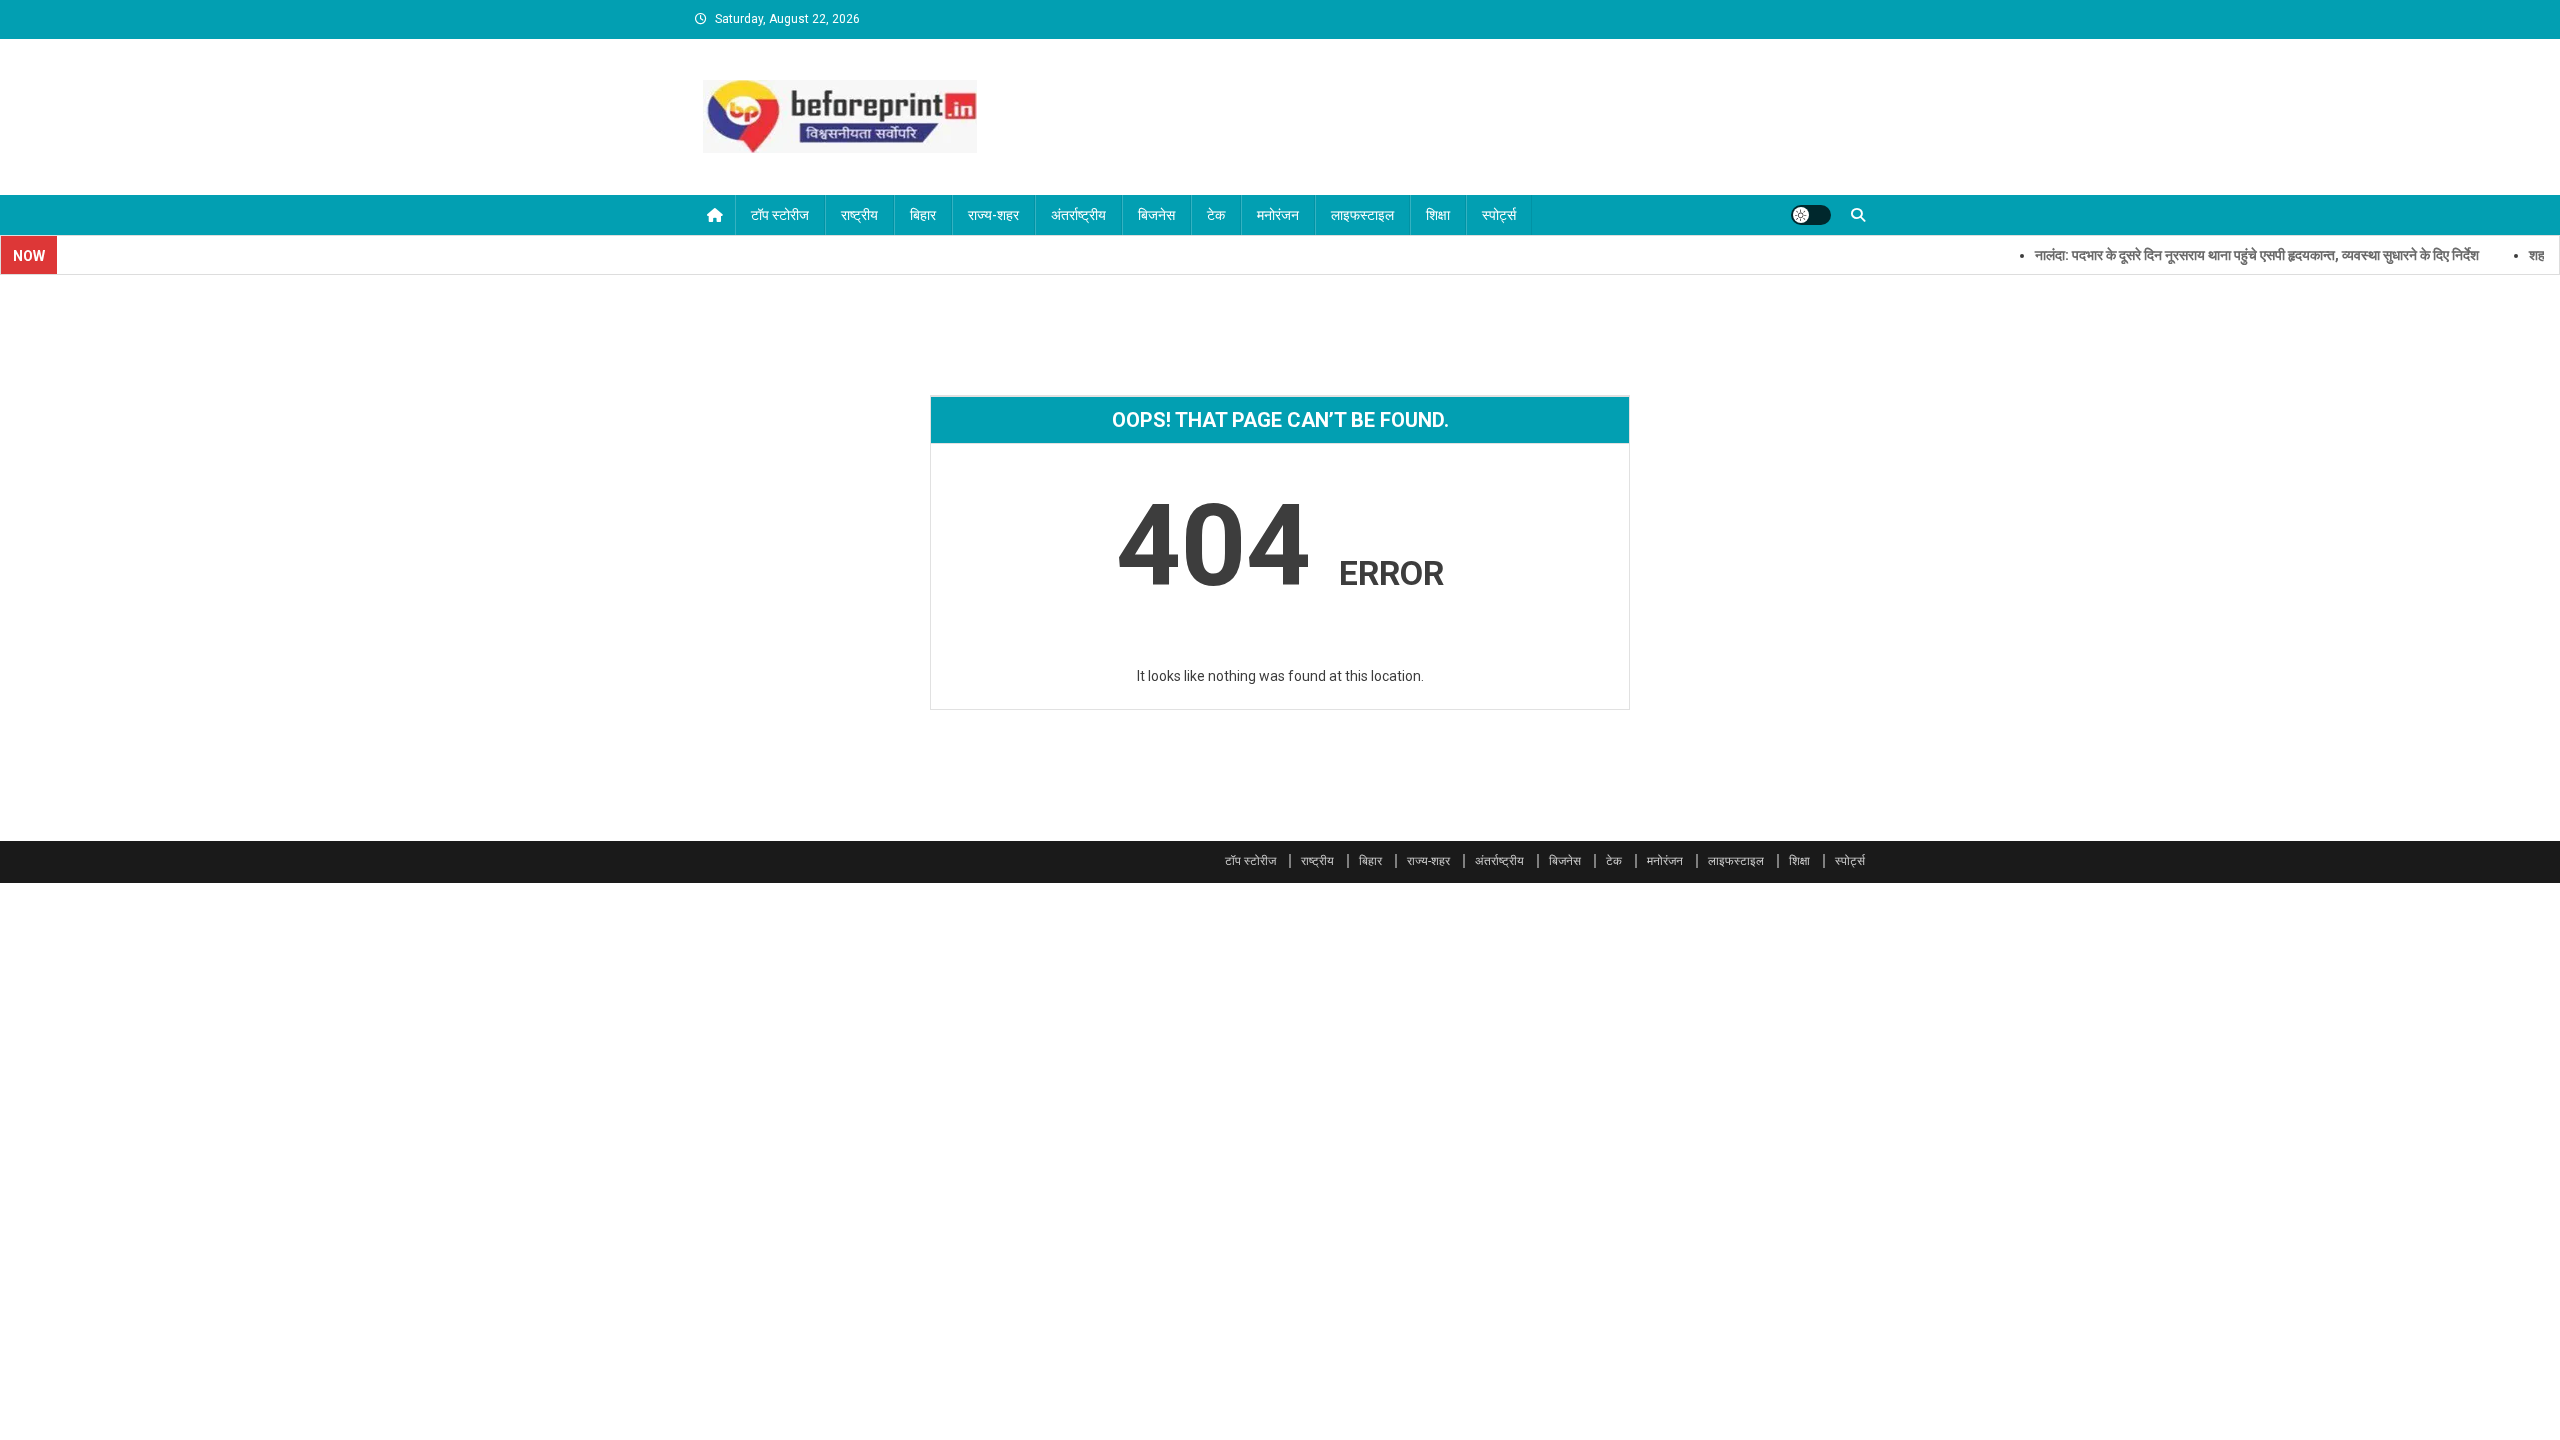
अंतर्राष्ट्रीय (1078, 215)
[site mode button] (1811, 215)
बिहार (923, 215)
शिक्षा (1438, 215)
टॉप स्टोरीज (780, 215)
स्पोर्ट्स (1499, 215)
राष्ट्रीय (859, 215)
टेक (1216, 215)
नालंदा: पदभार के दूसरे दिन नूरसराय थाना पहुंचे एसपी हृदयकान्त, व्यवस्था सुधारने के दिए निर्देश (2226, 255)
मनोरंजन (1278, 215)
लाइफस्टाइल (1362, 215)
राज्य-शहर (993, 215)
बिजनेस (1156, 215)
